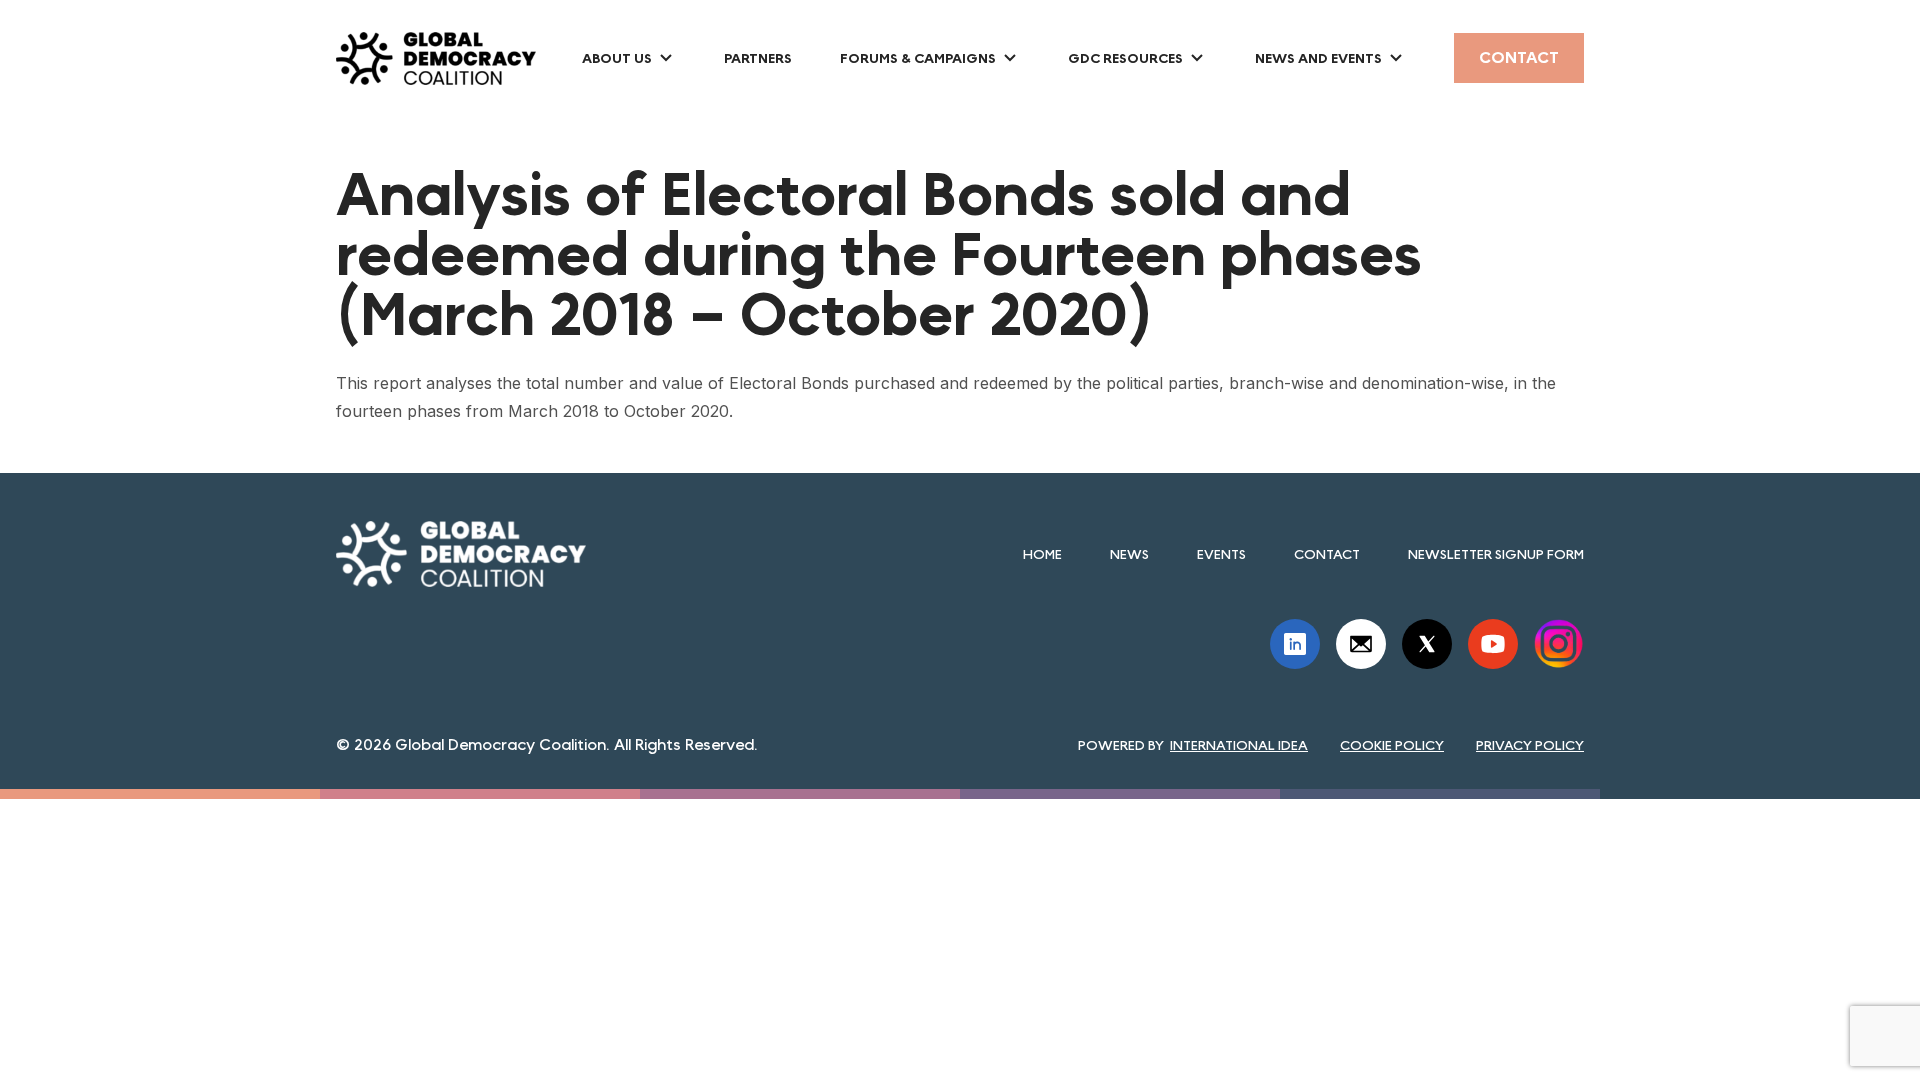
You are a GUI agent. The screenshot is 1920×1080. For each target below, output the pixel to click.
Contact (1519, 57)
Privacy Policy (1530, 745)
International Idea (1239, 745)
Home (1042, 554)
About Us (617, 58)
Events (1221, 554)
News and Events (1318, 58)
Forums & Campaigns (918, 58)
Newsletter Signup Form (1496, 554)
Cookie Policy (1392, 745)
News (1129, 554)
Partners (758, 58)
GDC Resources (1125, 58)
